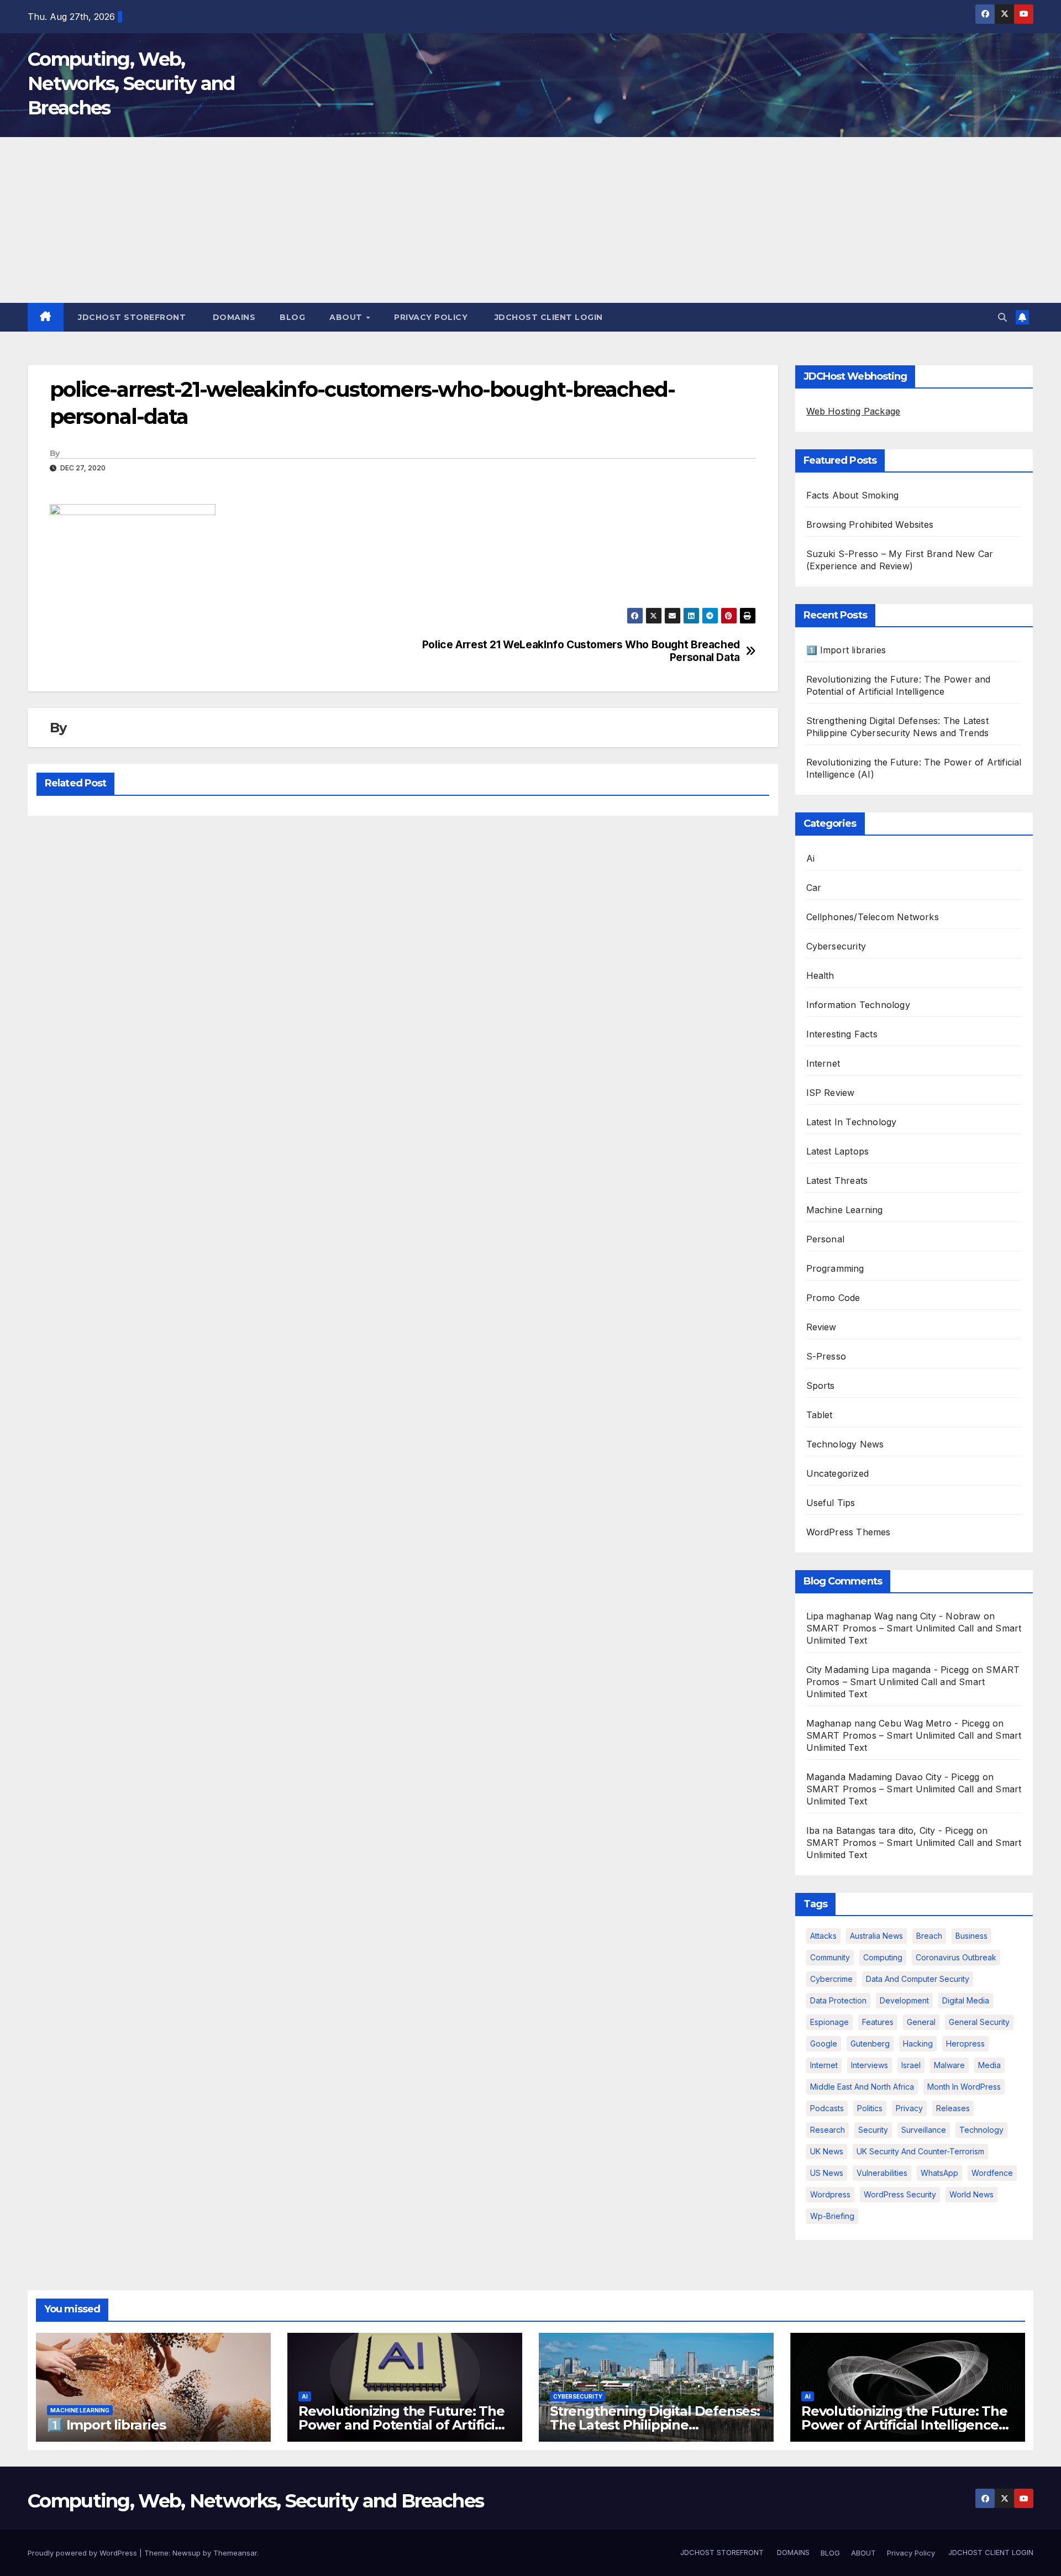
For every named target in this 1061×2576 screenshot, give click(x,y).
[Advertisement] (530, 220)
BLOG (292, 317)
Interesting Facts (842, 1034)
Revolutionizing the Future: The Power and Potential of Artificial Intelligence (402, 2425)
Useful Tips (831, 1503)
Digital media (966, 2000)
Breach (929, 1936)
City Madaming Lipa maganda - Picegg (888, 1670)
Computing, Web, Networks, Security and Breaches (131, 83)
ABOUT (347, 317)
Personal (826, 1239)
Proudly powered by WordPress (83, 2553)
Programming (835, 1268)
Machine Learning (845, 1210)
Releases (953, 2108)
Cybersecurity (836, 946)
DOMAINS (233, 317)
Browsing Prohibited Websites (870, 524)
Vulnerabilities (882, 2173)
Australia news (876, 1936)
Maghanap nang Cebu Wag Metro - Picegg (898, 1723)
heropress (965, 2044)
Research (828, 2130)
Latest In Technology (852, 1122)
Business (971, 1936)
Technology (981, 2130)
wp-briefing (832, 2216)
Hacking (918, 2044)
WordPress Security (900, 2194)
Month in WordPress (964, 2087)
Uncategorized (838, 1473)
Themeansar (235, 2553)
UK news (827, 2151)
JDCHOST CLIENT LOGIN (547, 317)
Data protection (838, 2000)
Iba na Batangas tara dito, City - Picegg (890, 1830)
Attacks (823, 1936)
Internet (823, 1063)
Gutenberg (870, 2044)
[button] (1002, 317)
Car (814, 888)
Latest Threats (837, 1181)
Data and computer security (918, 1979)
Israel (911, 2065)
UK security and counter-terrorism (920, 2151)
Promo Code (833, 1298)
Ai (810, 858)
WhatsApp (939, 2173)
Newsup (187, 2553)
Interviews (870, 2065)
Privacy (909, 2108)
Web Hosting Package (853, 411)
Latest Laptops (838, 1151)
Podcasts (827, 2108)
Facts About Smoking (853, 495)
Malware (949, 2065)
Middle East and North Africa (862, 2087)
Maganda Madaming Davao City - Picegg (893, 1777)
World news (971, 2194)
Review (821, 1327)
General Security (979, 2022)
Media (989, 2065)
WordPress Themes (849, 1532)
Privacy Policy (431, 317)
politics (870, 2108)
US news (827, 2173)
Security (873, 2130)
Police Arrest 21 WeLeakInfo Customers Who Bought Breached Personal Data (581, 651)
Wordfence (992, 2173)
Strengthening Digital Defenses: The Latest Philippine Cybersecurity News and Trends (655, 2425)
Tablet (820, 1415)
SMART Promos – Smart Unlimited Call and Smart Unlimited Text (913, 1682)
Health (820, 975)
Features (878, 2022)
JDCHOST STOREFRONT (131, 317)
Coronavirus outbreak (956, 1957)
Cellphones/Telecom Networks (873, 917)
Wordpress (830, 2194)
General (921, 2022)
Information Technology (858, 1005)
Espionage (829, 2022)
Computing (883, 1957)
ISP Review (831, 1093)
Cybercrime (831, 1979)
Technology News (845, 1444)
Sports (821, 1386)
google (824, 2044)
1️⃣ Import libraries (846, 650)
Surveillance (924, 2130)
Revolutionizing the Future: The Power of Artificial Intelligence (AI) (904, 2425)
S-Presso (826, 1356)
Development (904, 2000)
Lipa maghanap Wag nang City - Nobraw (894, 1616)
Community (830, 1957)
